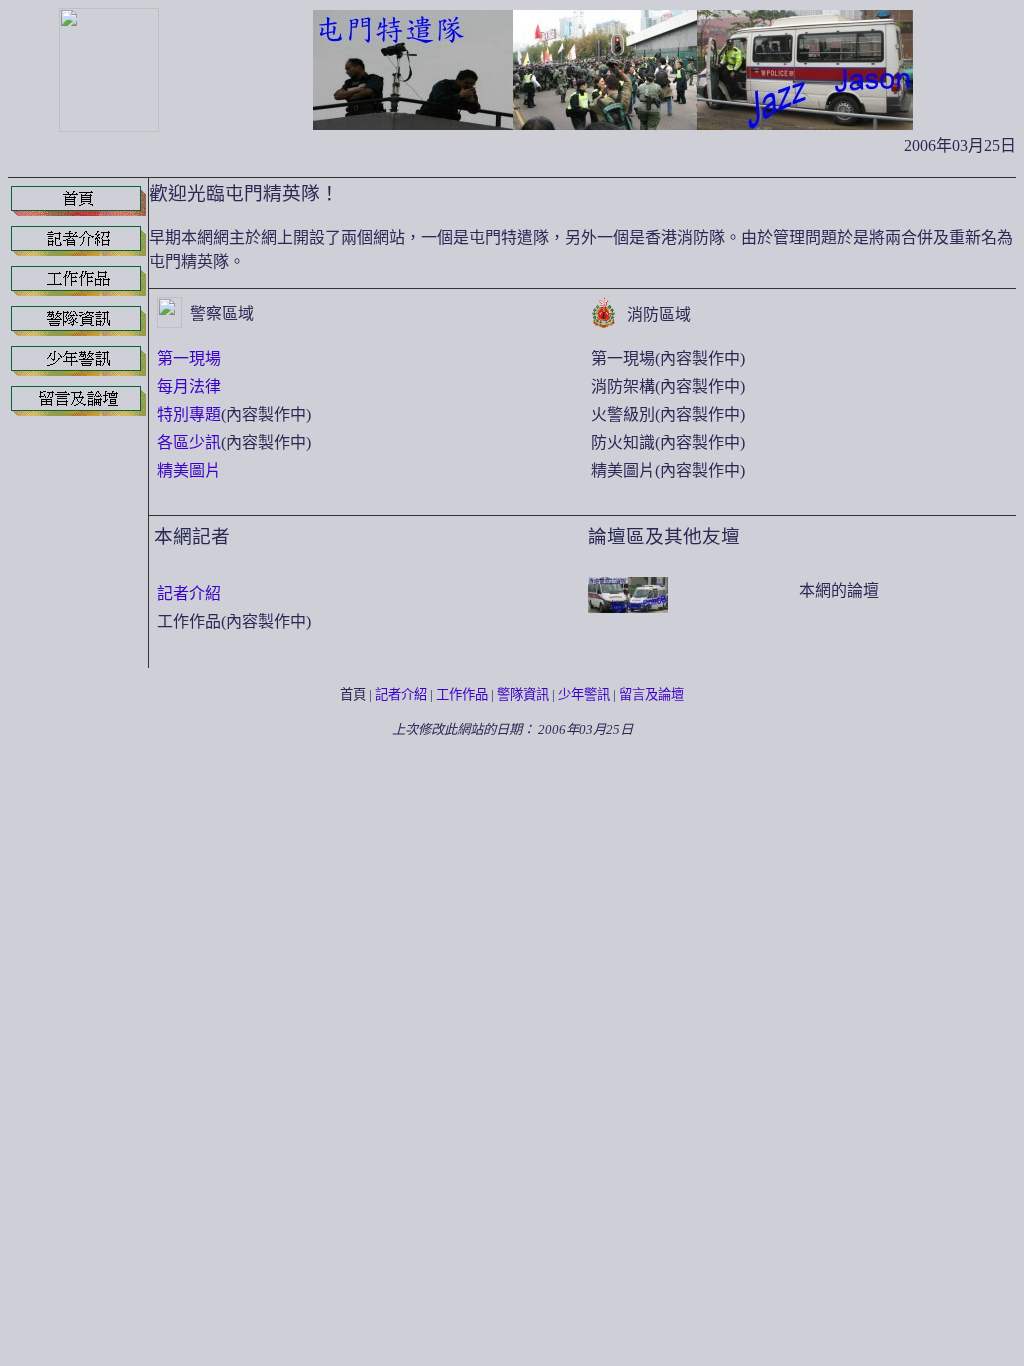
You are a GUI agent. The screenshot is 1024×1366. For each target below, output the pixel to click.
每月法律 (189, 386)
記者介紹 (189, 593)
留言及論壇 (651, 694)
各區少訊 (189, 442)
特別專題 (189, 414)
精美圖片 (189, 470)
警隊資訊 (523, 694)
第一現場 (189, 358)
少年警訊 (584, 694)
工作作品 (462, 694)
